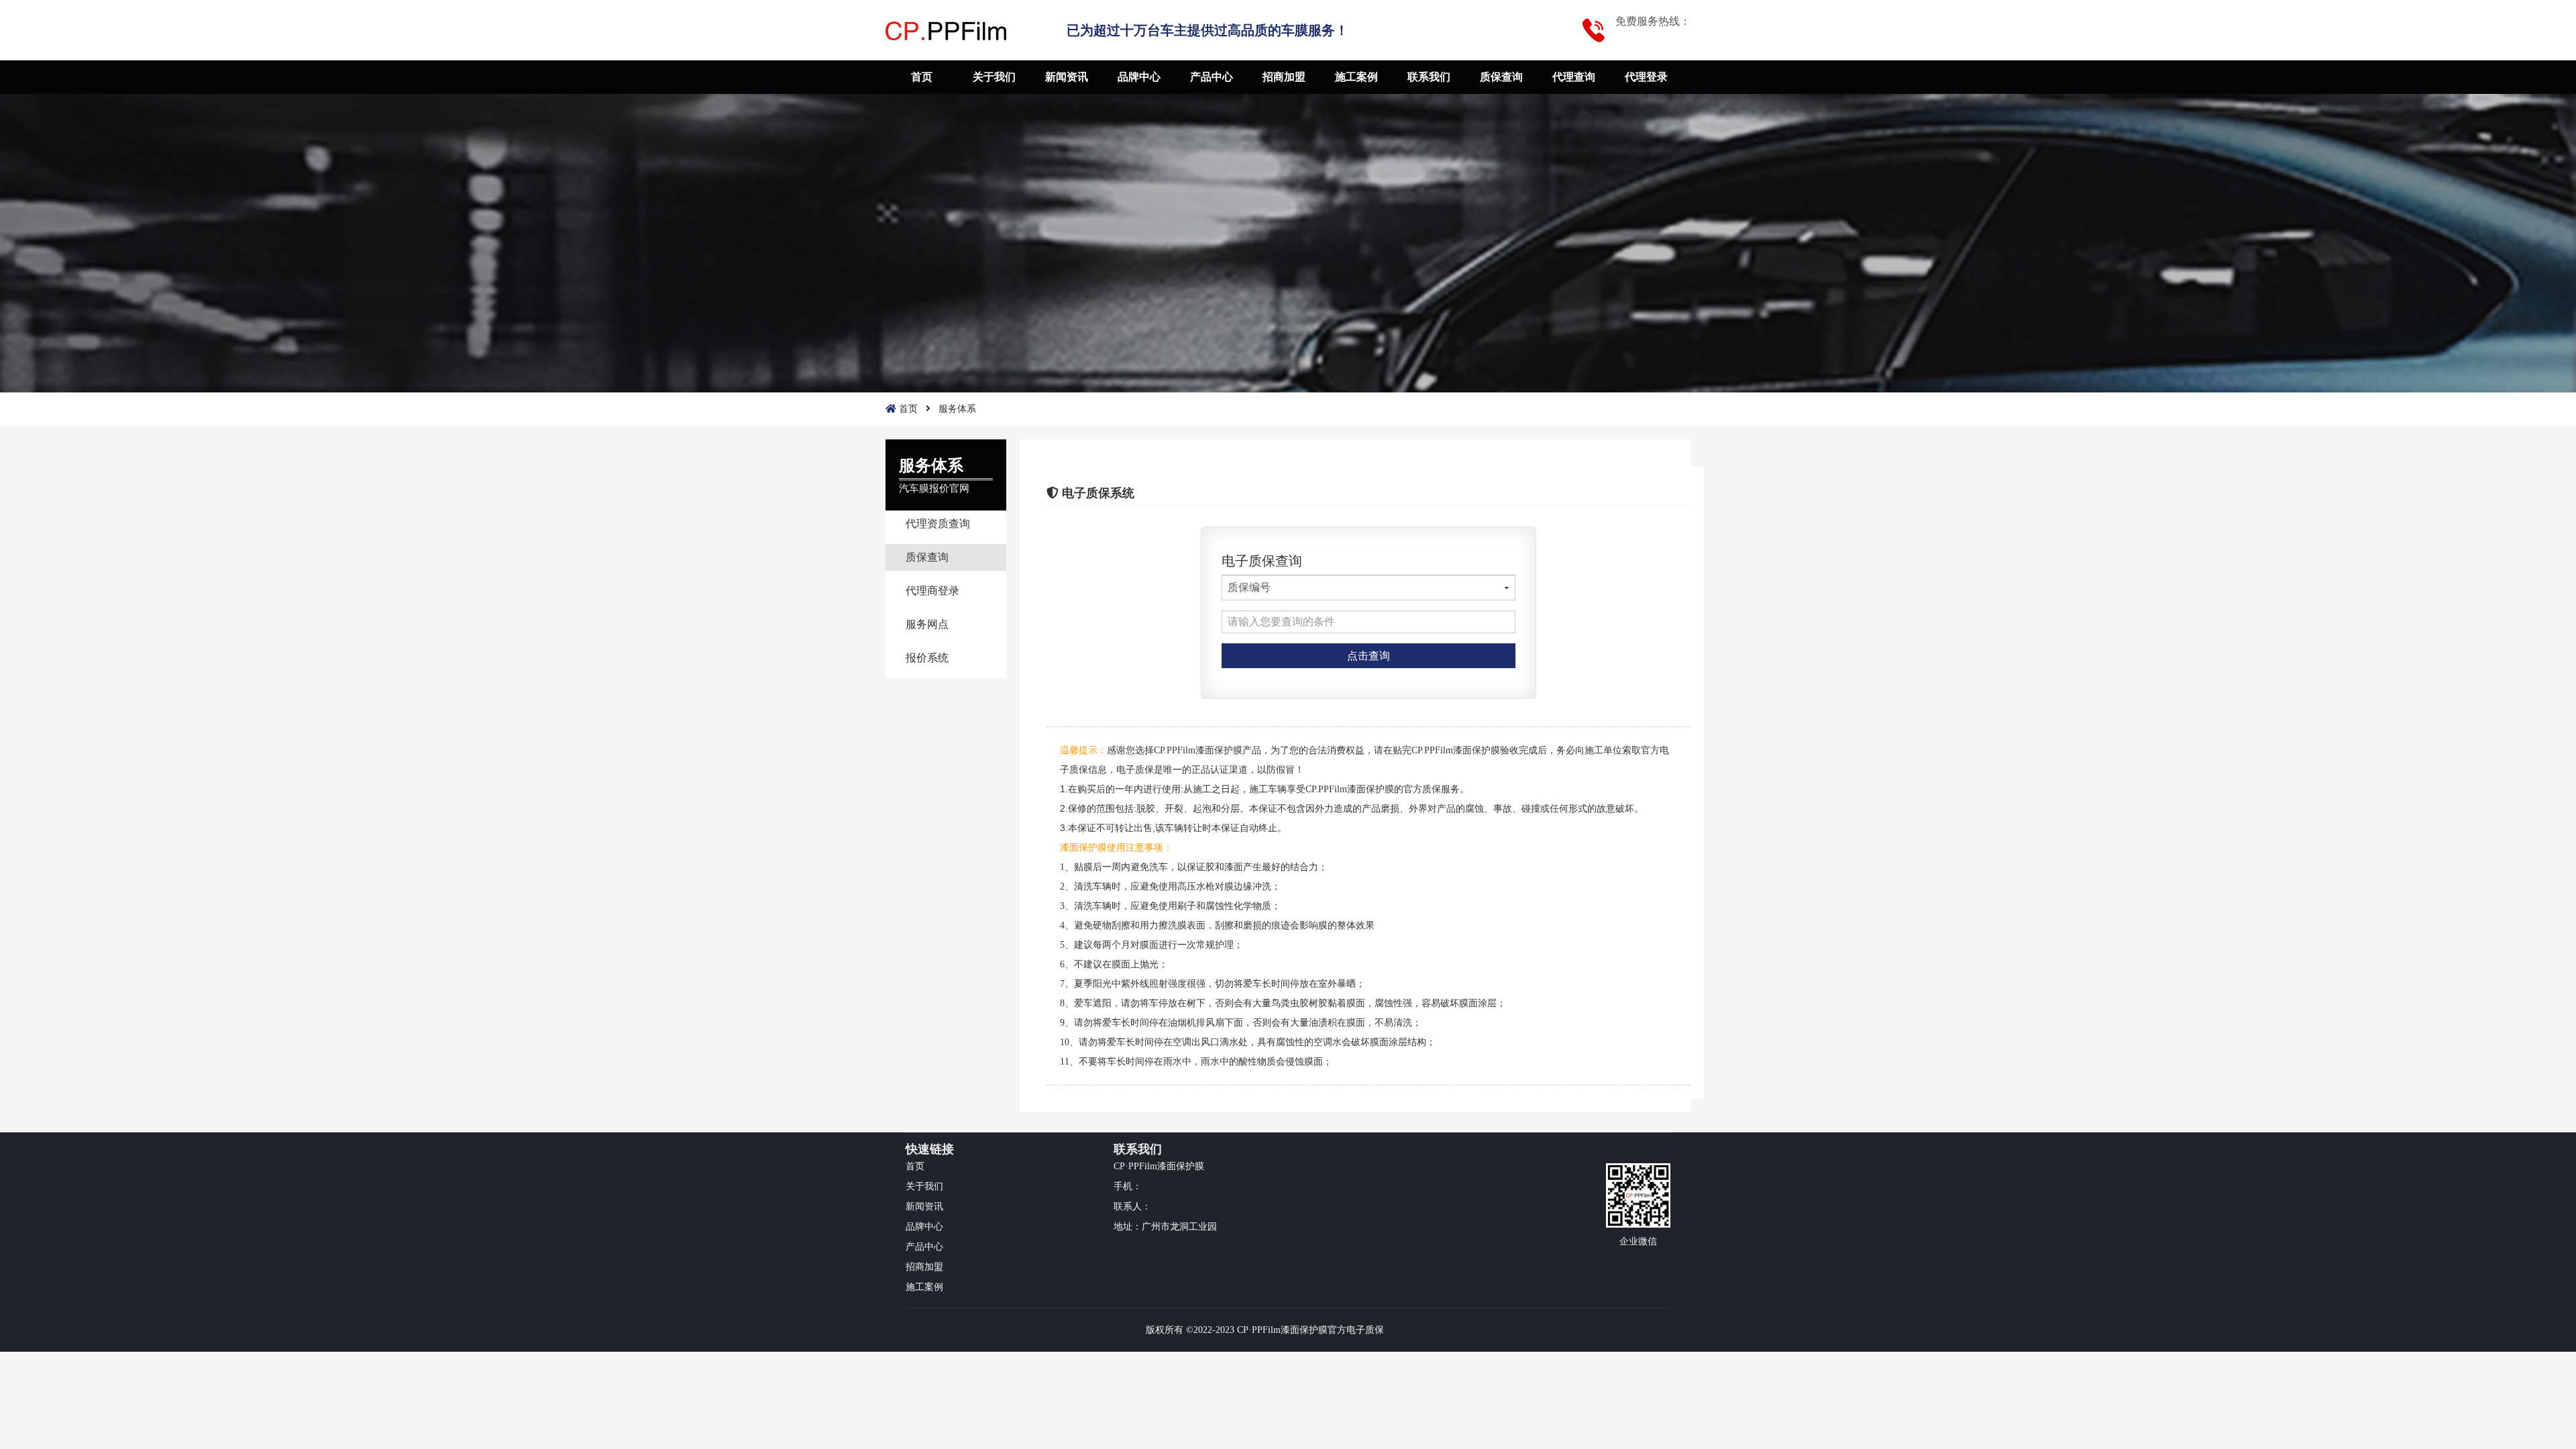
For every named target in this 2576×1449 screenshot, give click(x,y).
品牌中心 (1139, 77)
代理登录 (1646, 77)
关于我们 (994, 77)
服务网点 (927, 624)
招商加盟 (1284, 77)
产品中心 (1212, 77)
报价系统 (927, 658)
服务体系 (957, 409)
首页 (922, 77)
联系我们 (1429, 77)
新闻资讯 (1067, 77)
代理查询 (1574, 77)
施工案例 (1356, 77)
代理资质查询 (938, 524)
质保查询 (1501, 77)
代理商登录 (932, 591)
